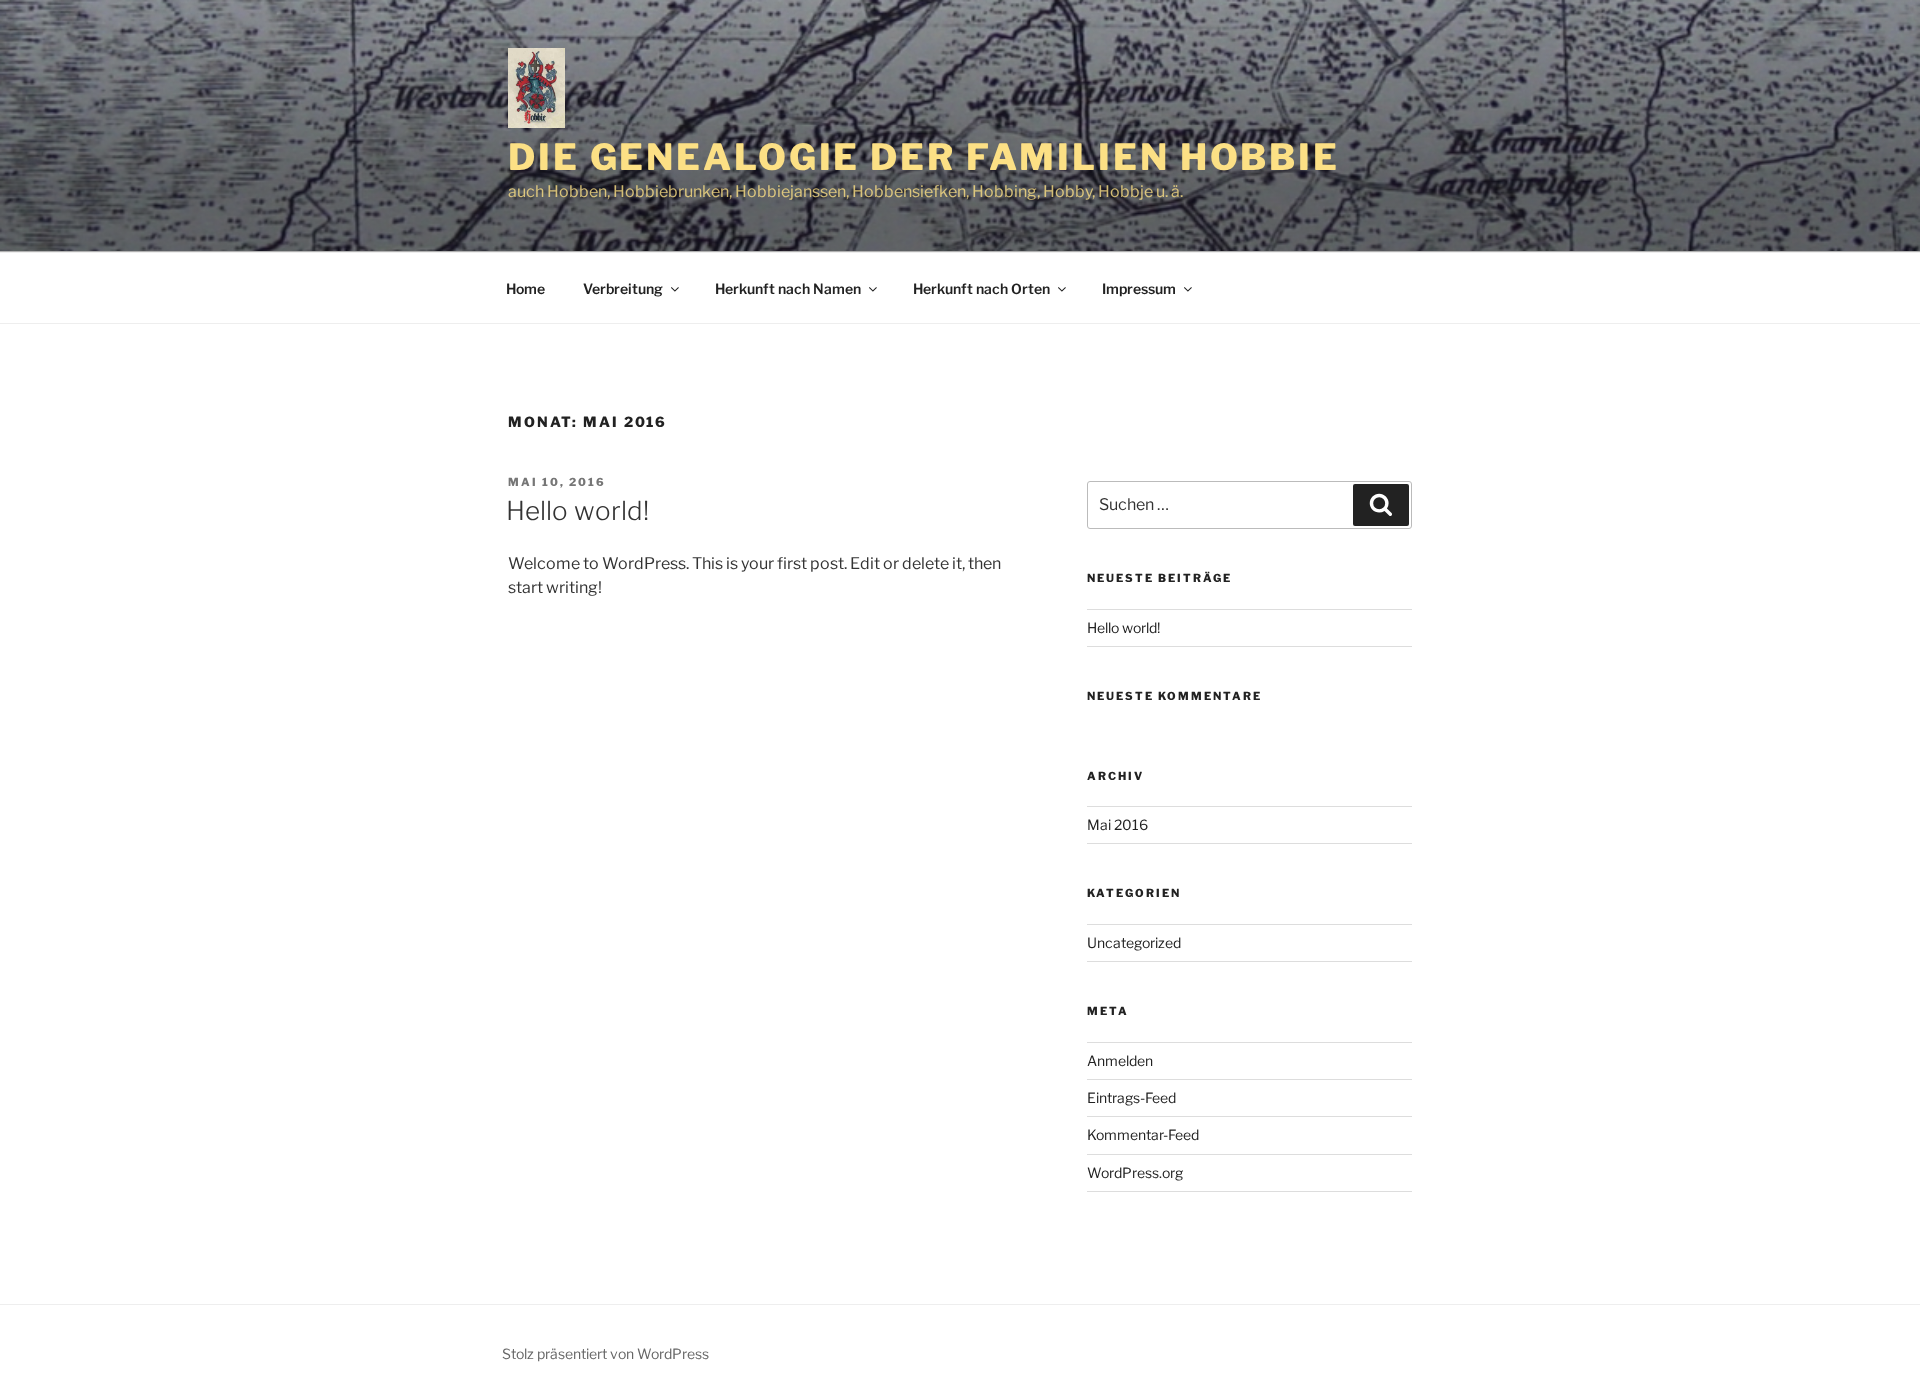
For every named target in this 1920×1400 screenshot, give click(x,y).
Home (525, 288)
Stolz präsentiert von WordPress (605, 1353)
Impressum (1139, 288)
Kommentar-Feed (1143, 1134)
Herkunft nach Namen (788, 288)
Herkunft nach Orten (981, 288)
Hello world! (577, 510)
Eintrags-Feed (1131, 1097)
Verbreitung (623, 288)
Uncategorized (1134, 942)
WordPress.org (1135, 1172)
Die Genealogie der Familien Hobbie (924, 157)
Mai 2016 (1117, 824)
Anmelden (1120, 1060)
